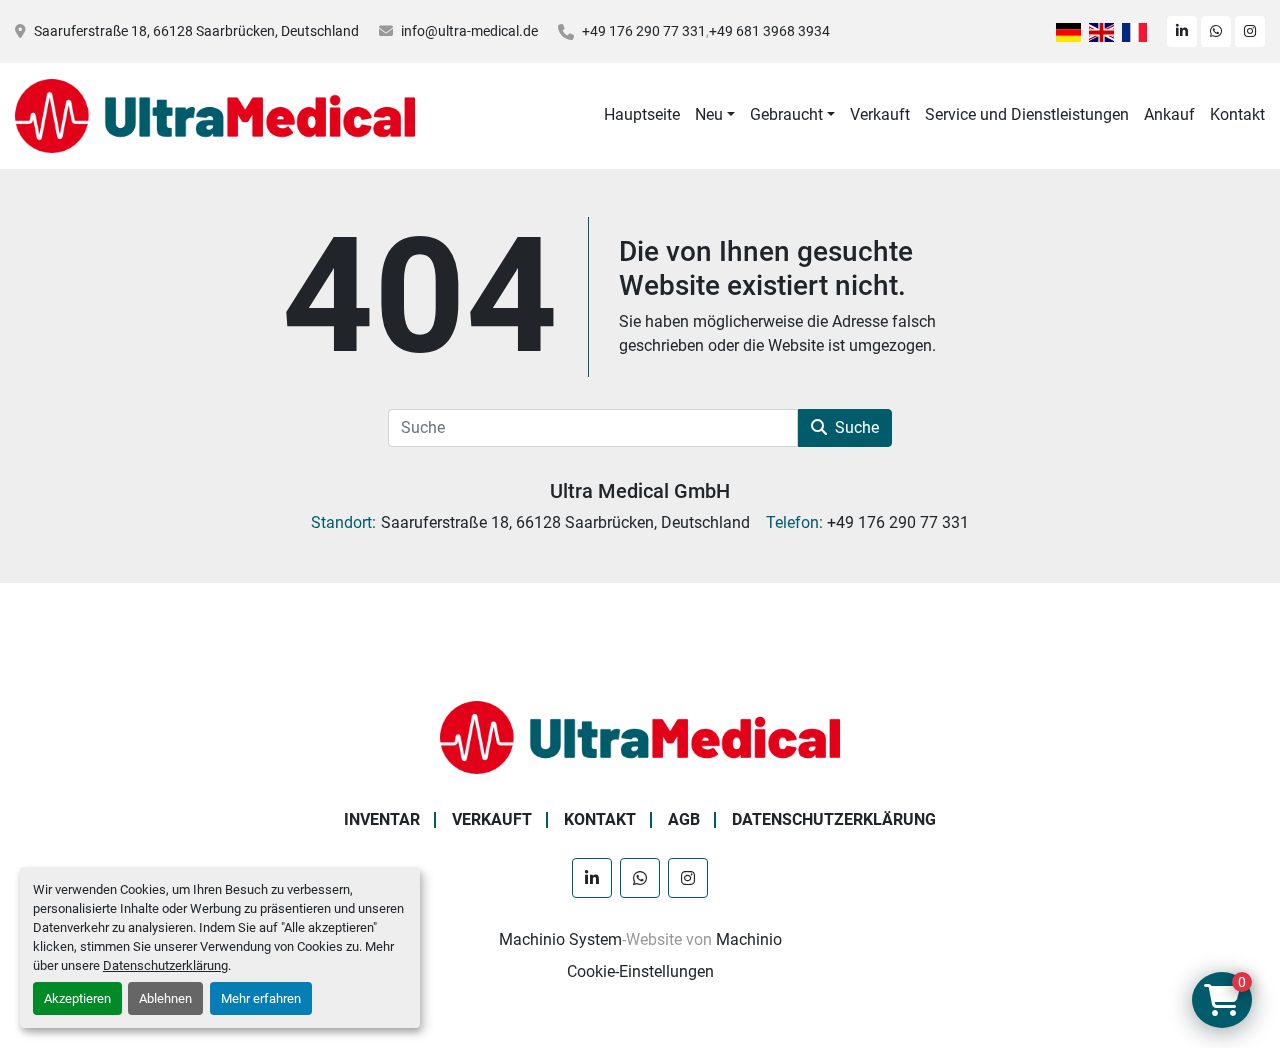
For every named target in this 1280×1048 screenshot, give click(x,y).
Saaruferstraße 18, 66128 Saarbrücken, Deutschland (196, 31)
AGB (684, 819)
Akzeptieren (77, 998)
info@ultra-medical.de (469, 31)
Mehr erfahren (261, 998)
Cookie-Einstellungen (640, 971)
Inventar (382, 819)
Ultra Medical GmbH (640, 491)
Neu (709, 114)
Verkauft (880, 114)
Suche (857, 427)
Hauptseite (642, 114)
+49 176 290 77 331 (644, 31)
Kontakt (1237, 114)
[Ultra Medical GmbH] (640, 736)
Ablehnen (165, 998)
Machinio (749, 939)
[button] (715, 115)
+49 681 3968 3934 (769, 31)
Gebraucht (786, 114)
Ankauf (1169, 114)
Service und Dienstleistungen (1027, 114)
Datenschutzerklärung (165, 965)
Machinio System (560, 939)
